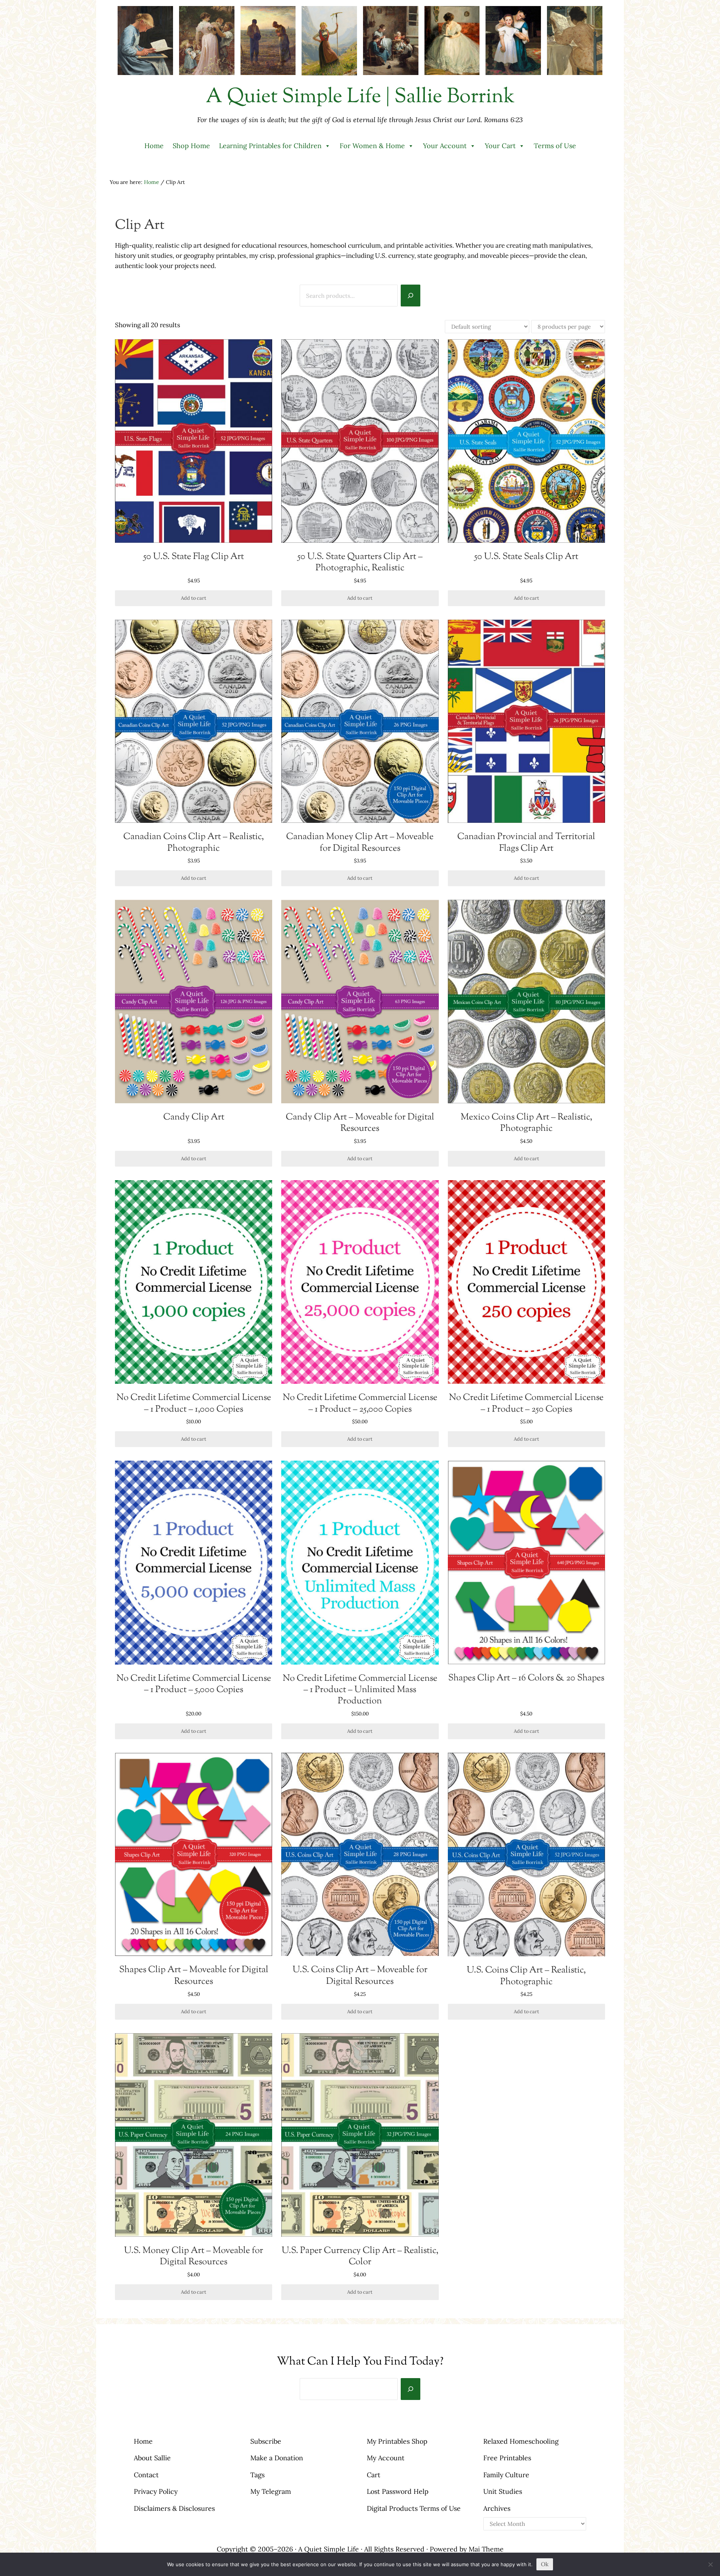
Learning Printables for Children (270, 146)
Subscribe (266, 2441)
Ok (545, 2564)
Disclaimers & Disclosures (174, 2508)
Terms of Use (555, 146)
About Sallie (152, 2458)
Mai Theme (486, 2549)
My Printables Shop (397, 2441)
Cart (374, 2475)
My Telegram (271, 2491)
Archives (497, 2508)
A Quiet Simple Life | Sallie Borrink (360, 97)
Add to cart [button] (194, 598)
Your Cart (500, 146)
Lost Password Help (398, 2491)
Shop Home (191, 146)
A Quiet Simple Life (329, 2549)
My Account (386, 2458)
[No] (711, 2564)
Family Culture (506, 2475)
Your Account (445, 146)
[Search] (411, 295)
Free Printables (507, 2458)
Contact (146, 2475)
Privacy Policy (156, 2491)
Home (154, 146)
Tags (257, 2475)
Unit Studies (503, 2491)
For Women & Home (372, 146)
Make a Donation (277, 2458)
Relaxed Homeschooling (521, 2441)
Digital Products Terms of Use (414, 2508)
